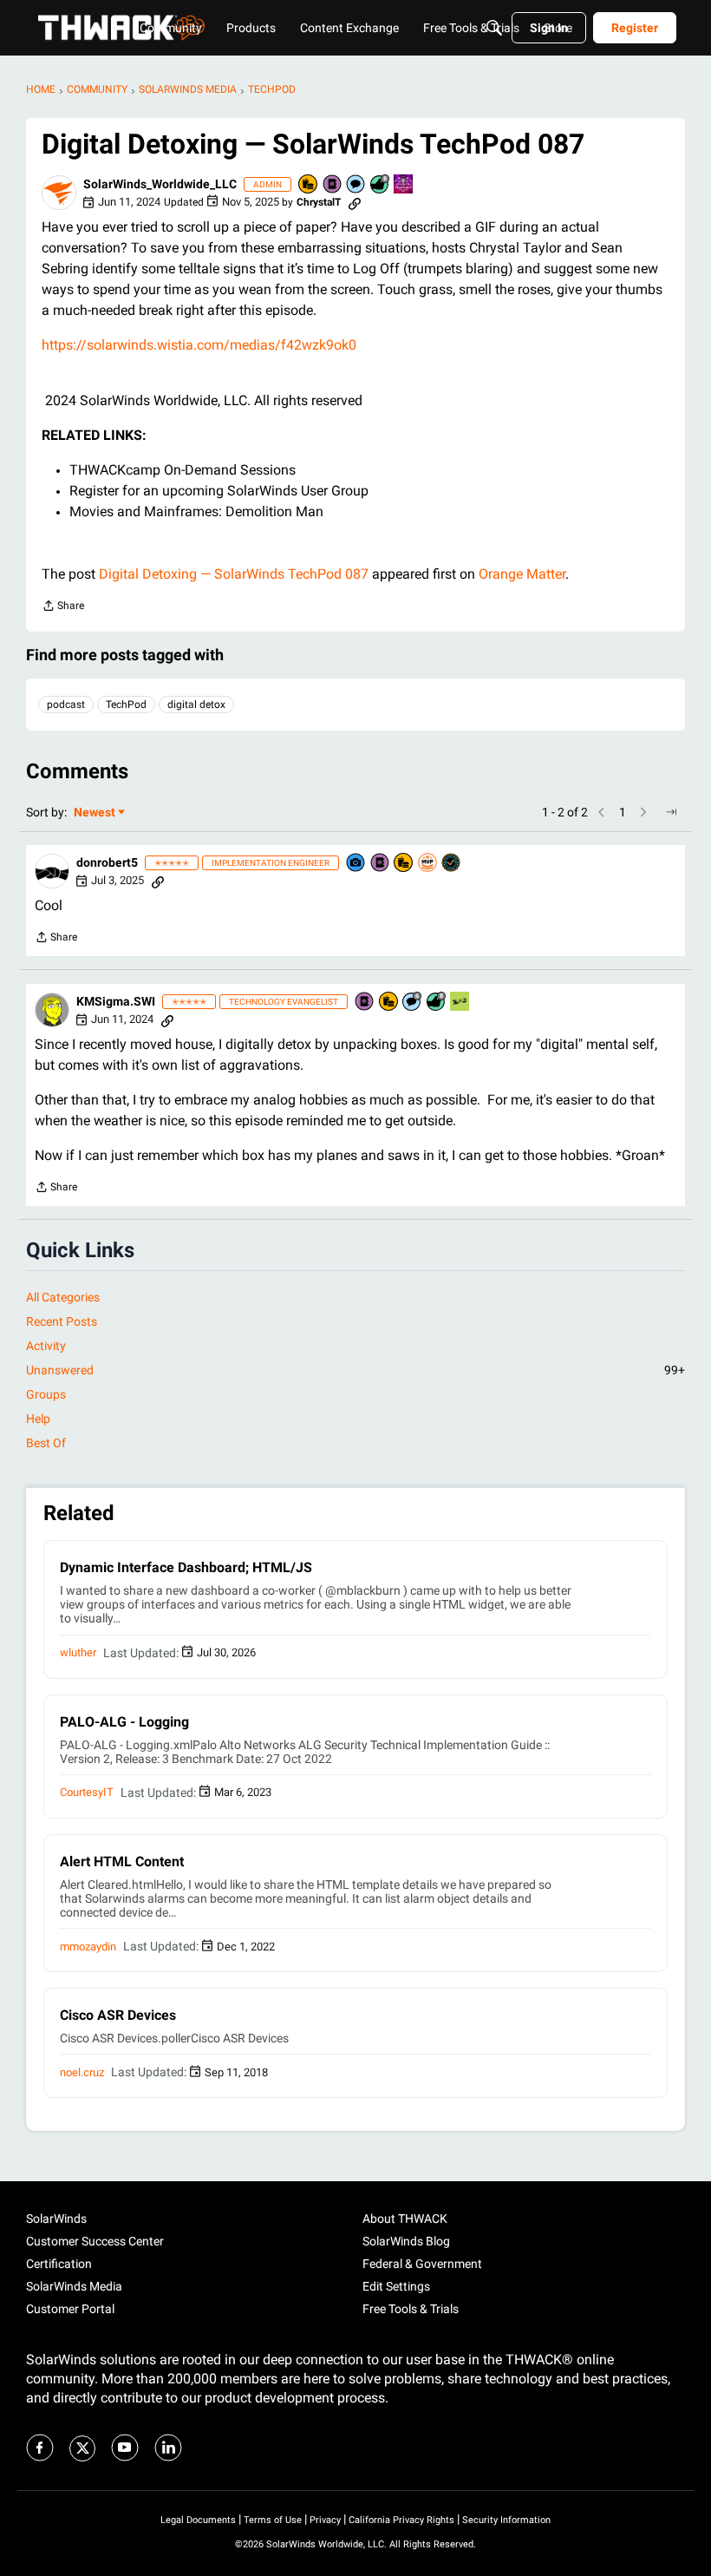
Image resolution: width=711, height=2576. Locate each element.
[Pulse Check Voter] (452, 864)
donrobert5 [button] (107, 862)
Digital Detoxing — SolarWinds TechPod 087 (234, 574)
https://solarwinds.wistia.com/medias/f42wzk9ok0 (199, 345)
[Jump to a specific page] (671, 812)
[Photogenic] (356, 864)
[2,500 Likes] (381, 185)
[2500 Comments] (413, 1003)
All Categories (63, 1297)
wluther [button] (78, 1652)
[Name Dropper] (333, 185)
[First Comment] (356, 185)
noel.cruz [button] (82, 2072)
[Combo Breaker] (309, 185)
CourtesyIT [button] (87, 1792)
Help (38, 1419)
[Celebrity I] (460, 1003)
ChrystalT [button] (319, 202)
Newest (95, 813)
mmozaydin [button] (88, 1947)
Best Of (46, 1443)
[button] (59, 193)
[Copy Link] (355, 202)
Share (63, 608)
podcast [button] (66, 705)
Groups (46, 1394)
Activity (46, 1346)
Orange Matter (522, 574)
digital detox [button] (196, 705)
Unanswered (355, 1370)
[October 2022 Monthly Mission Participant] (404, 185)
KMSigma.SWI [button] (116, 1001)
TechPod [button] (126, 705)
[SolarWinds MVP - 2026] (428, 864)
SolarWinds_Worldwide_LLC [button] (160, 184)
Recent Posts (62, 1321)
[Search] (494, 28)
